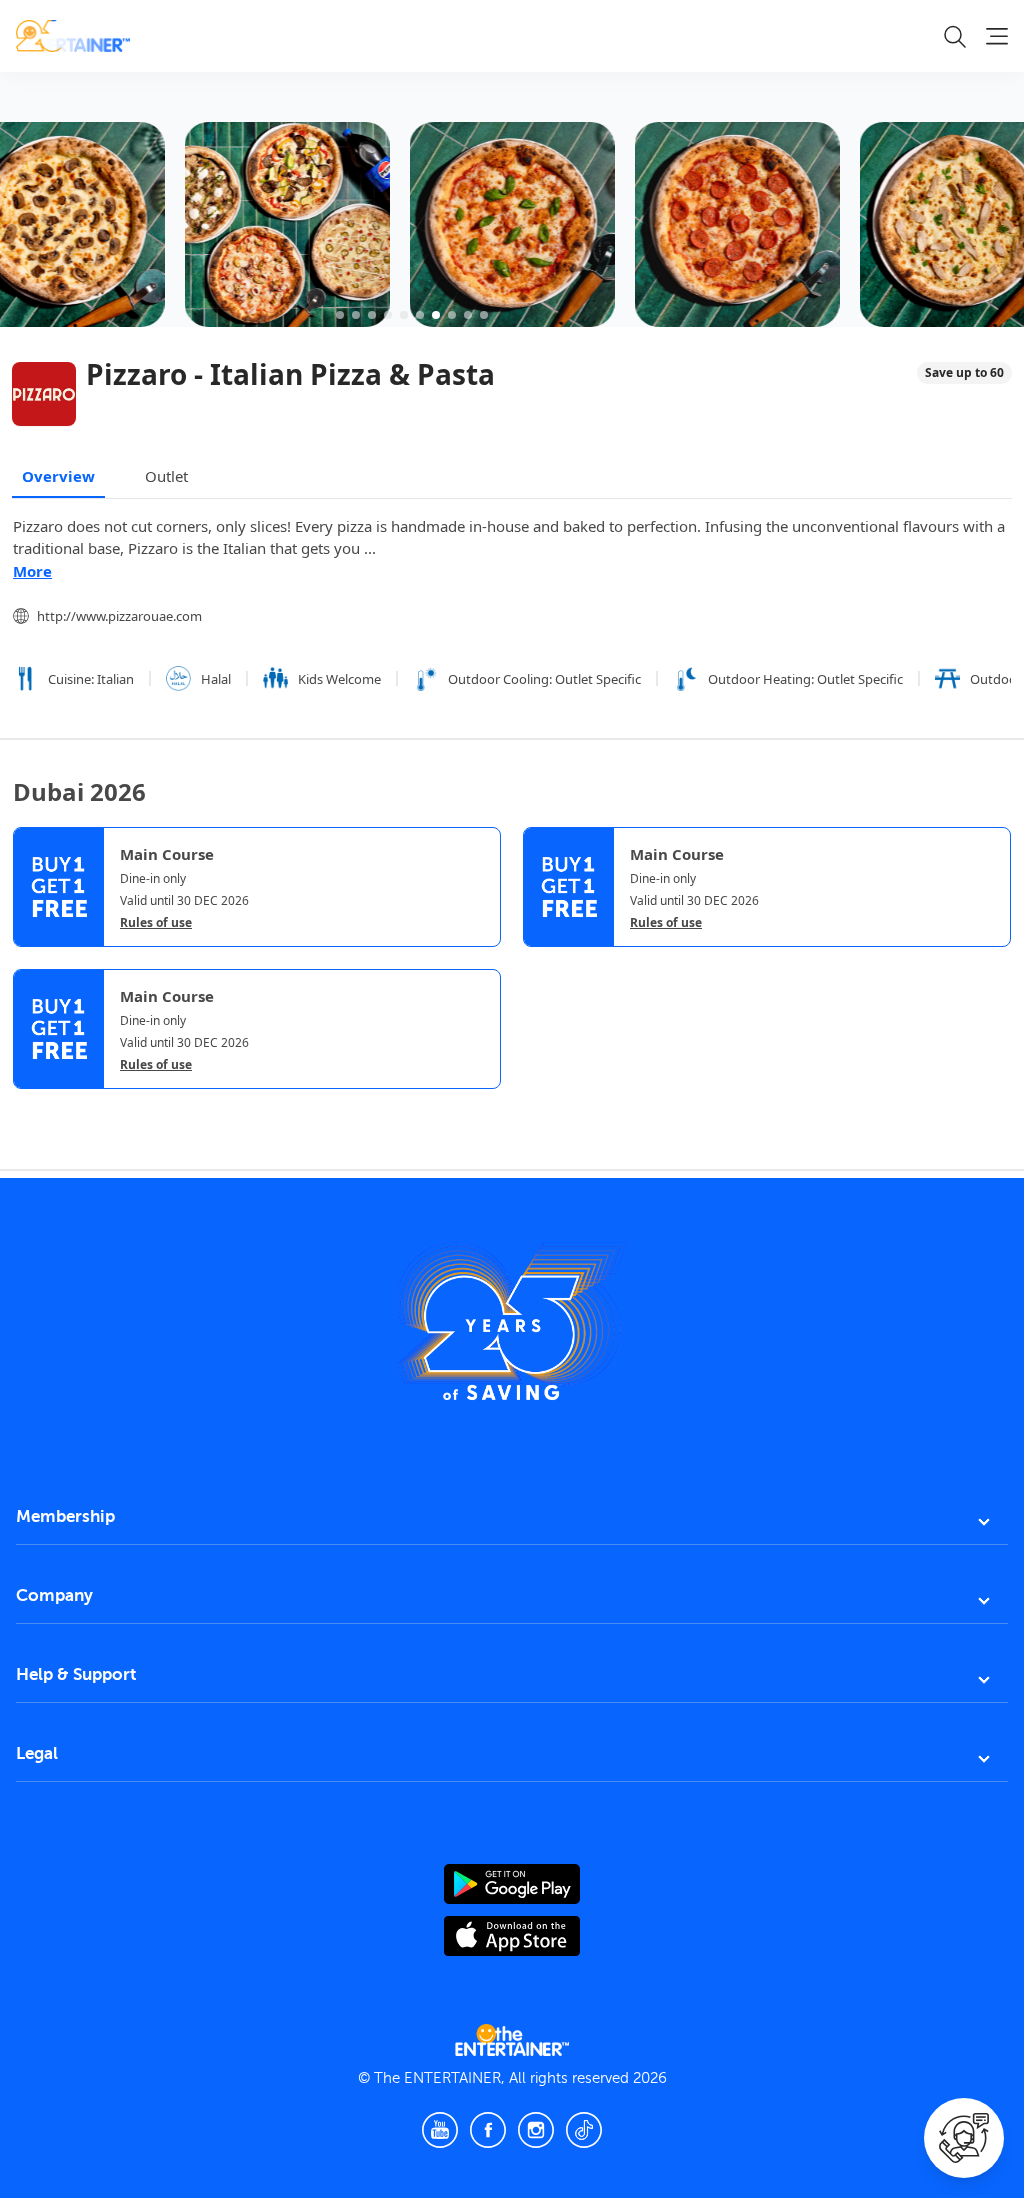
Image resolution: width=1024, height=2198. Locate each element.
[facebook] (488, 2130)
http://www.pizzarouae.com (119, 616)
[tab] (28, 1106)
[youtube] (440, 2130)
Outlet (166, 476)
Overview (58, 476)
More (32, 571)
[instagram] (536, 2130)
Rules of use (156, 923)
